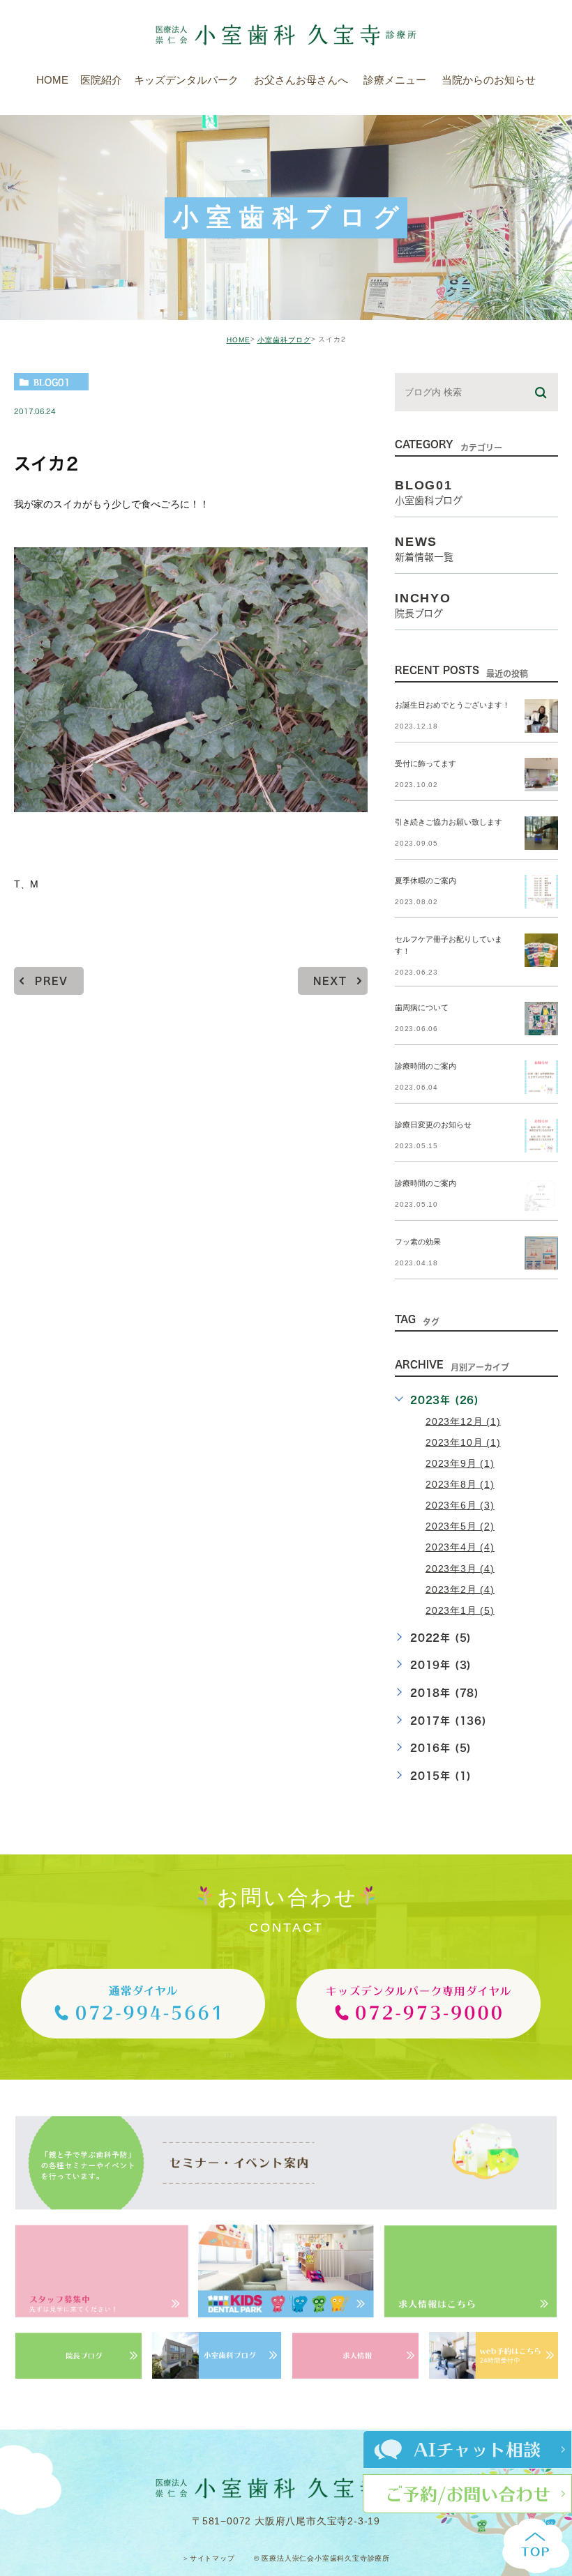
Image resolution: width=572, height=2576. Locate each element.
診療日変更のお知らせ (433, 1125)
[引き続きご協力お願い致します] (541, 833)
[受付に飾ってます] (541, 775)
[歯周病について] (541, 1019)
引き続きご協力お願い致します (449, 823)
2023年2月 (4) (460, 1589)
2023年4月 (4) (460, 1547)
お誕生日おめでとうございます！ (452, 706)
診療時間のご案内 (426, 1067)
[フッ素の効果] (541, 1253)
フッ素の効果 (418, 1242)
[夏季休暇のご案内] (541, 892)
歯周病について (422, 1008)
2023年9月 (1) (460, 1463)
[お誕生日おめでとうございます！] (541, 716)
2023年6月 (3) (460, 1505)
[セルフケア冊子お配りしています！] (541, 950)
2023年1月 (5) (460, 1610)
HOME (239, 340)
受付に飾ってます (426, 764)
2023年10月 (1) (463, 1442)
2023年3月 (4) (460, 1568)
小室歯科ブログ (284, 340)
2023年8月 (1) (460, 1484)
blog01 (52, 382)
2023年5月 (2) (460, 1526)
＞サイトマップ (209, 2558)
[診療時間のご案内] (541, 1077)
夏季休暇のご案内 (426, 881)
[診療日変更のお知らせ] (541, 1136)
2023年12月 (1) (463, 1421)
